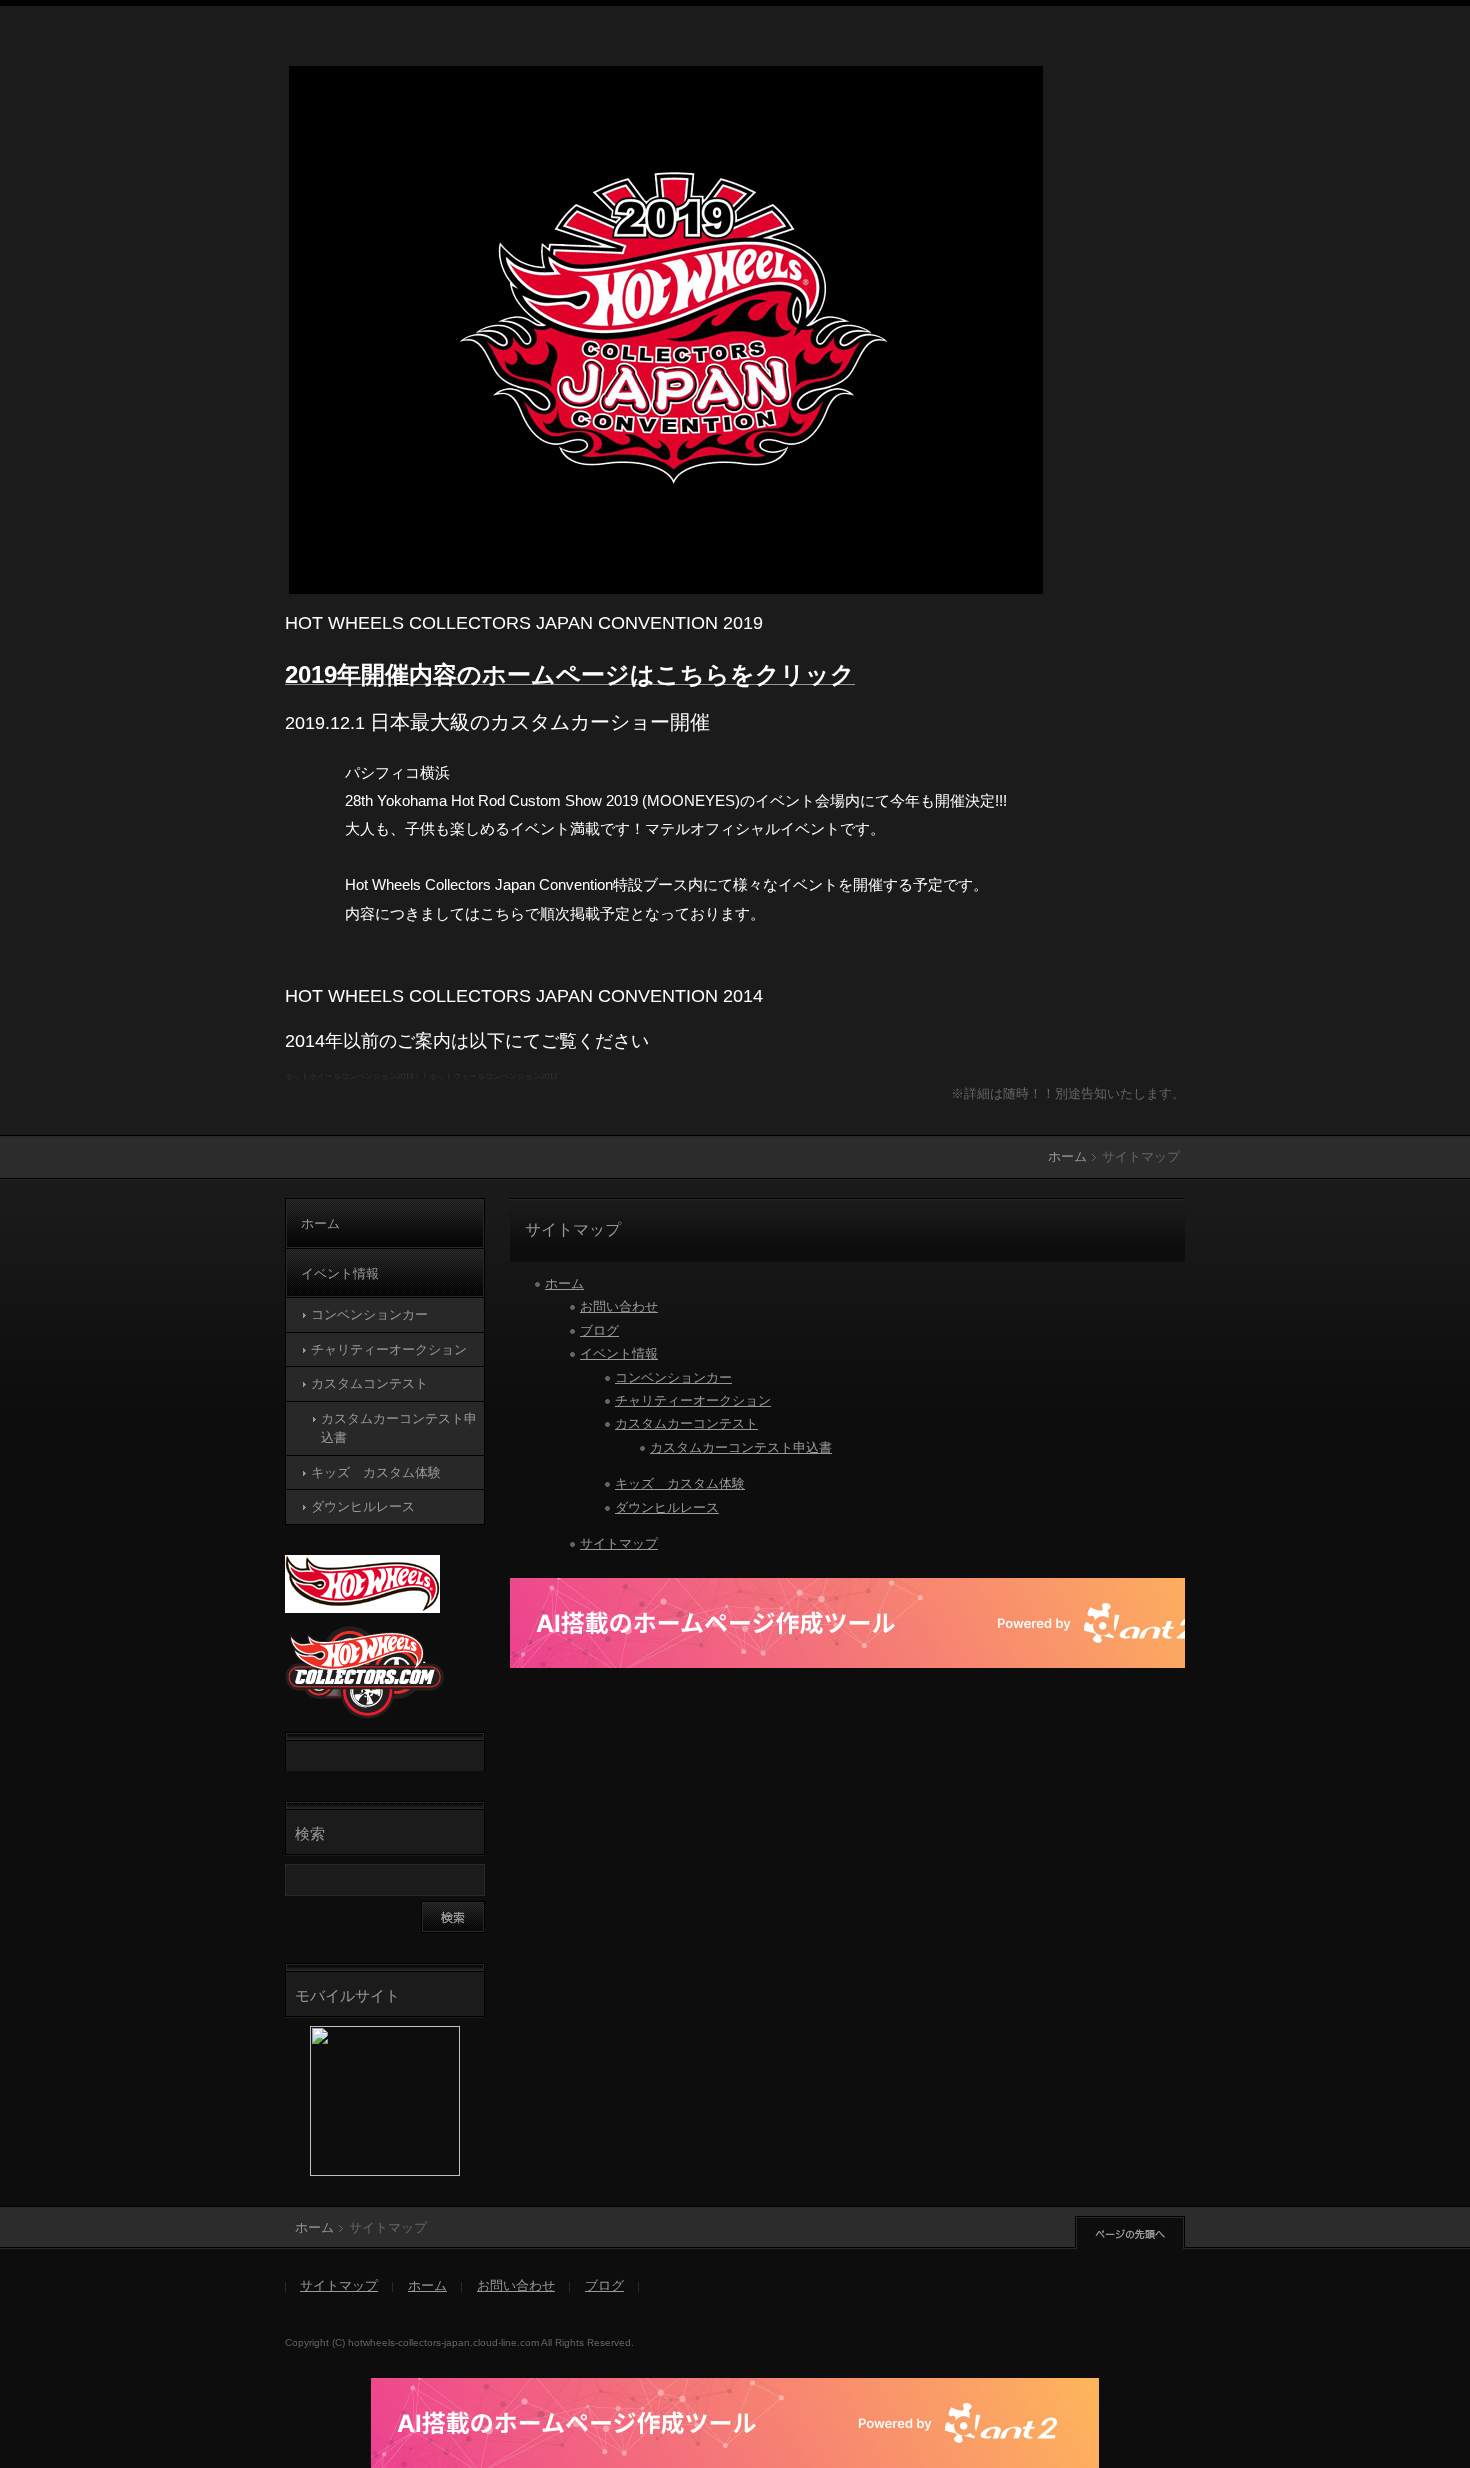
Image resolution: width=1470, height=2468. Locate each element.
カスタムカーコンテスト (686, 1423)
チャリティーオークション (693, 1400)
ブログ (599, 1330)
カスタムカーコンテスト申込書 (741, 1447)
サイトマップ (619, 1543)
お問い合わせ (619, 1306)
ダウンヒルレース (667, 1507)
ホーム (1067, 1156)
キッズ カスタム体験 (680, 1483)
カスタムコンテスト (369, 1383)
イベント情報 (619, 1353)
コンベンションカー (673, 1377)
